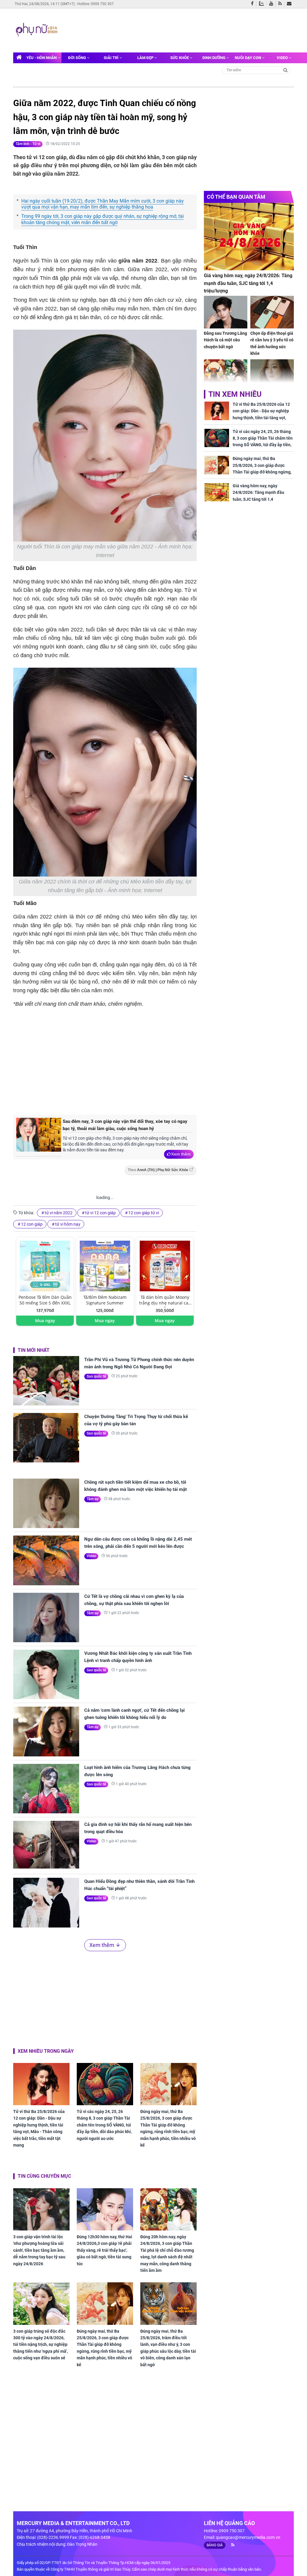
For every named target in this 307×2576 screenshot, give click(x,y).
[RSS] (281, 4)
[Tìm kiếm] (286, 70)
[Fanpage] (254, 4)
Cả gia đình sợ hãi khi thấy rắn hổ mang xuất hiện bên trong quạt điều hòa (138, 1828)
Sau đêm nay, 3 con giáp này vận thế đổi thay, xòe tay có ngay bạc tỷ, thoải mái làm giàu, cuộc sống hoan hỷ (125, 1125)
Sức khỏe (180, 58)
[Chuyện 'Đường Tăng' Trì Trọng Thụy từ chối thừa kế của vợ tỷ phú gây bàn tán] (46, 1438)
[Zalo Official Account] (263, 3)
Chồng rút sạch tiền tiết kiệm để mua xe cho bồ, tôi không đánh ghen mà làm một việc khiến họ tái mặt (136, 1486)
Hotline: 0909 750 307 (95, 4)
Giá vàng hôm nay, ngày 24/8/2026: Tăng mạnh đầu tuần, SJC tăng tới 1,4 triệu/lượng (248, 283)
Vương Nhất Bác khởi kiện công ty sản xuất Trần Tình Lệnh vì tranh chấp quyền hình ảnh (138, 1657)
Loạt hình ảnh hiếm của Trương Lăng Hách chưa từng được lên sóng (137, 1771)
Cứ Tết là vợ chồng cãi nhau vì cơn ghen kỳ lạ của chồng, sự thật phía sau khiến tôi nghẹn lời (134, 1600)
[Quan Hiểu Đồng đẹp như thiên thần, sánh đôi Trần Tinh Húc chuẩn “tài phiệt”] (46, 1902)
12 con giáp (32, 1224)
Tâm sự (92, 1499)
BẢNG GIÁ (215, 2545)
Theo (158, 1170)
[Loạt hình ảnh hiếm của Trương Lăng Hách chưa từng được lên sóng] (46, 1789)
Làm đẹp (146, 58)
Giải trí (112, 58)
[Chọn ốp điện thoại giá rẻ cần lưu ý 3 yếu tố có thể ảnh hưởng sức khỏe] (272, 312)
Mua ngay (45, 1321)
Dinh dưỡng (214, 58)
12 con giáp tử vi (144, 1213)
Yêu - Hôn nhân (42, 58)
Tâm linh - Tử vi (28, 144)
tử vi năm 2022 (59, 1213)
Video (283, 58)
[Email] (290, 4)
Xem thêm (181, 1154)
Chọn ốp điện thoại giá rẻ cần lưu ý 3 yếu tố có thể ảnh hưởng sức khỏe (272, 343)
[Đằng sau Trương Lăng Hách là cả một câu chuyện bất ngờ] (226, 312)
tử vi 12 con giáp (100, 1213)
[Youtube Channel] (273, 4)
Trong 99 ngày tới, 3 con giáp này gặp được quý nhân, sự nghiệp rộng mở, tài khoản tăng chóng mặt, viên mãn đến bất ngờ (103, 219)
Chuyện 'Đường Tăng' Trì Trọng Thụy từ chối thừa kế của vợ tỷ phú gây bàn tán (136, 1420)
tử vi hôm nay (68, 1224)
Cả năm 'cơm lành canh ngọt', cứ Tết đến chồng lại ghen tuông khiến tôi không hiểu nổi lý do (134, 1714)
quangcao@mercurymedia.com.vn (248, 2537)
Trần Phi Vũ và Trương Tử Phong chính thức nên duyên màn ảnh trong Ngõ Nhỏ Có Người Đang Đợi (139, 1363)
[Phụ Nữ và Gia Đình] (37, 30)
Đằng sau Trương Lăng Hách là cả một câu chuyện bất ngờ (225, 340)
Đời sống (77, 58)
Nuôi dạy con (248, 58)
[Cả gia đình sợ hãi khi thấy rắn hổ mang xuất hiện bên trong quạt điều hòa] (46, 1846)
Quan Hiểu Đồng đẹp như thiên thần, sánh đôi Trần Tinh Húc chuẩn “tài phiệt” (139, 1885)
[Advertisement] (174, 30)
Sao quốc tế (96, 1376)
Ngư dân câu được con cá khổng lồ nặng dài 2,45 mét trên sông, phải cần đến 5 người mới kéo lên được (138, 1543)
